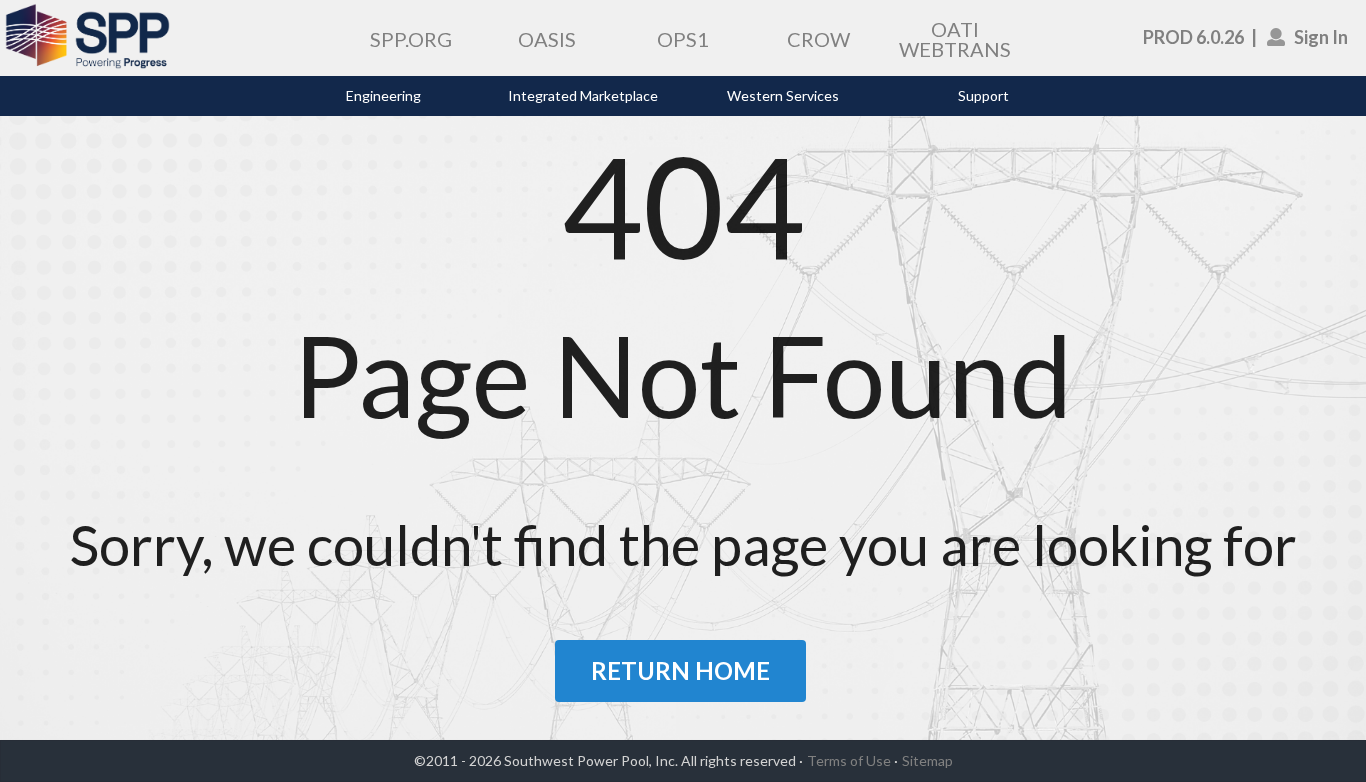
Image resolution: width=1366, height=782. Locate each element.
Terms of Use (849, 760)
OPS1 (683, 39)
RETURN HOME (680, 670)
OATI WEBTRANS (955, 39)
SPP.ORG (411, 39)
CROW (818, 39)
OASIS (547, 39)
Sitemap (927, 760)
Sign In (1321, 37)
